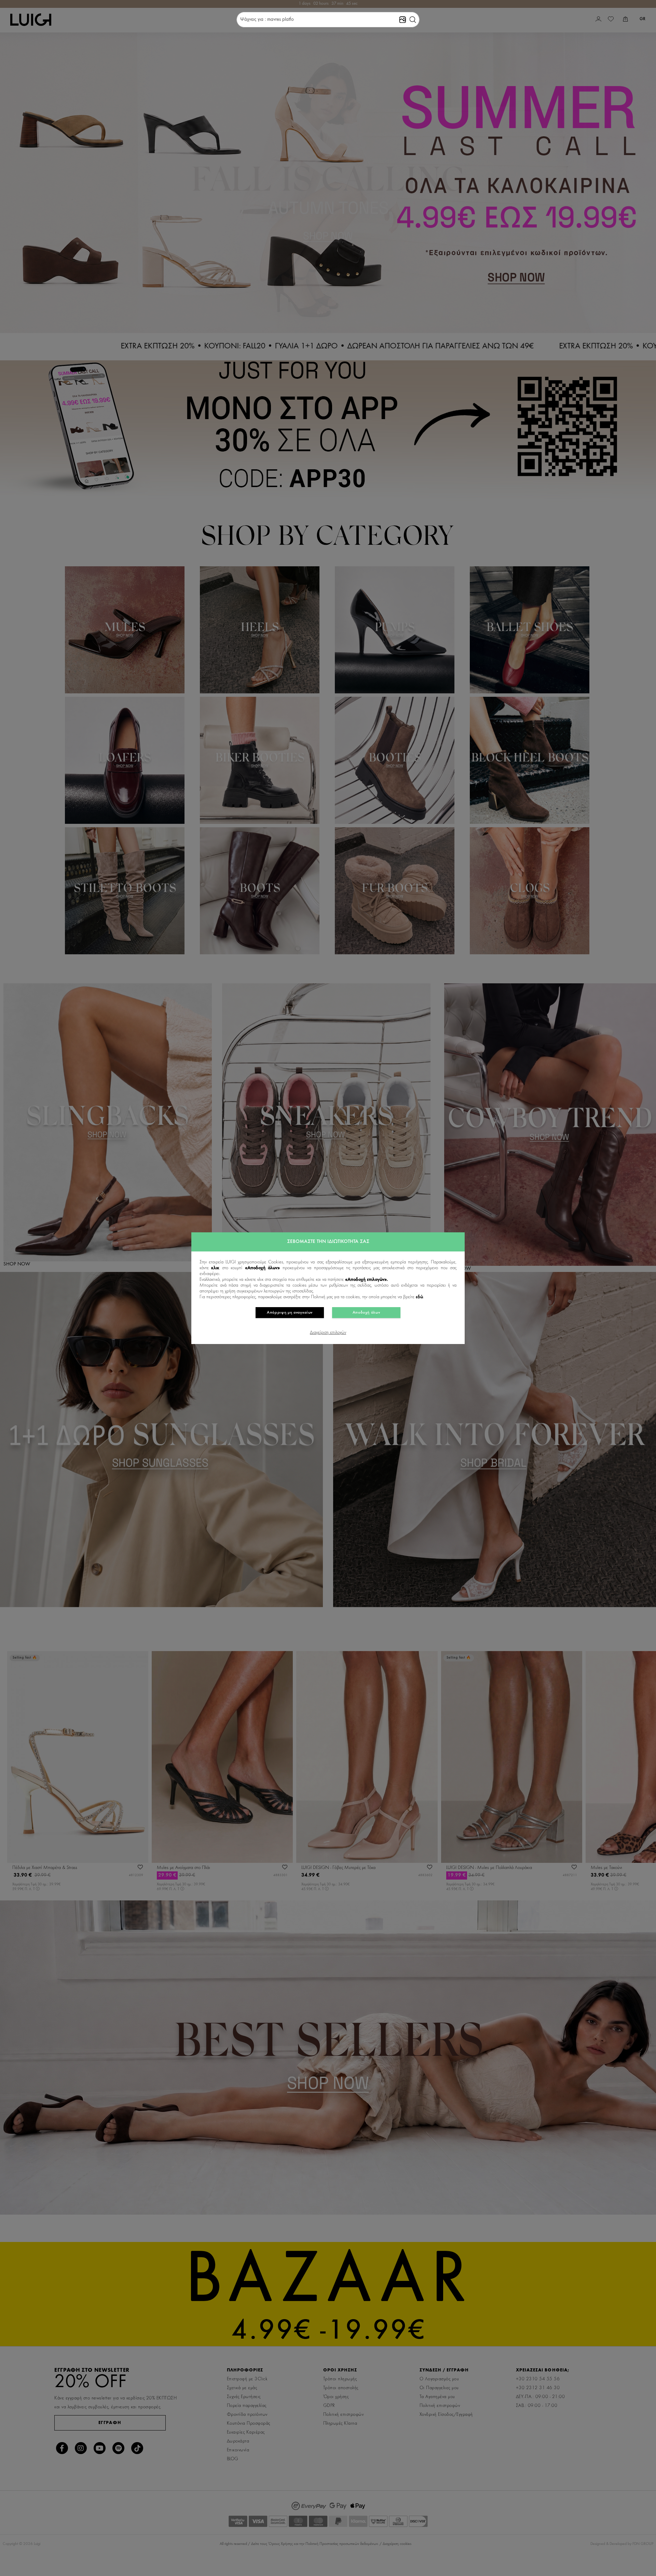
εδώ (419, 1297)
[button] (413, 20)
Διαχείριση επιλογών (328, 1333)
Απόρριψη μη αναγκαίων (290, 1313)
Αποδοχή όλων (366, 1313)
